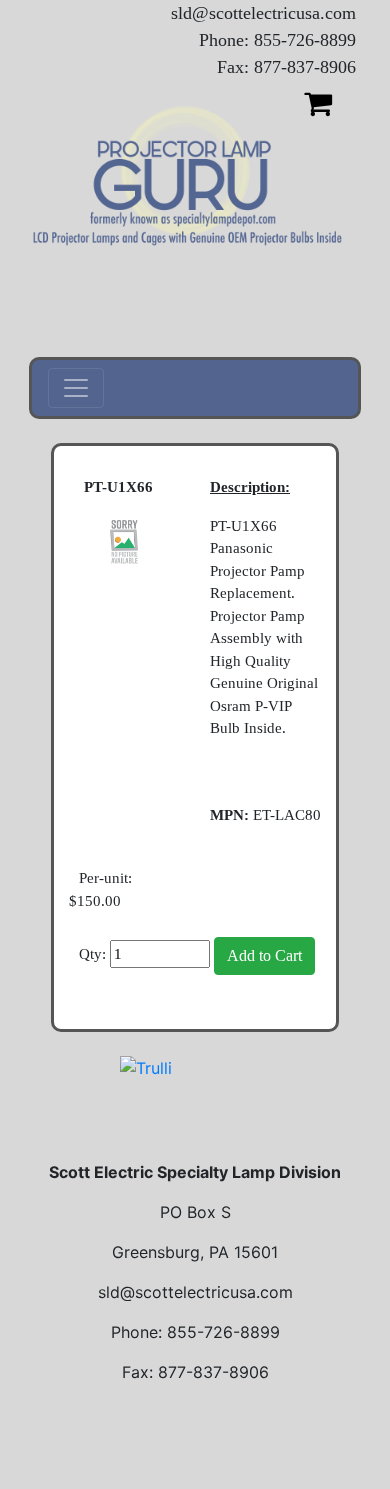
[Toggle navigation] (76, 388)
